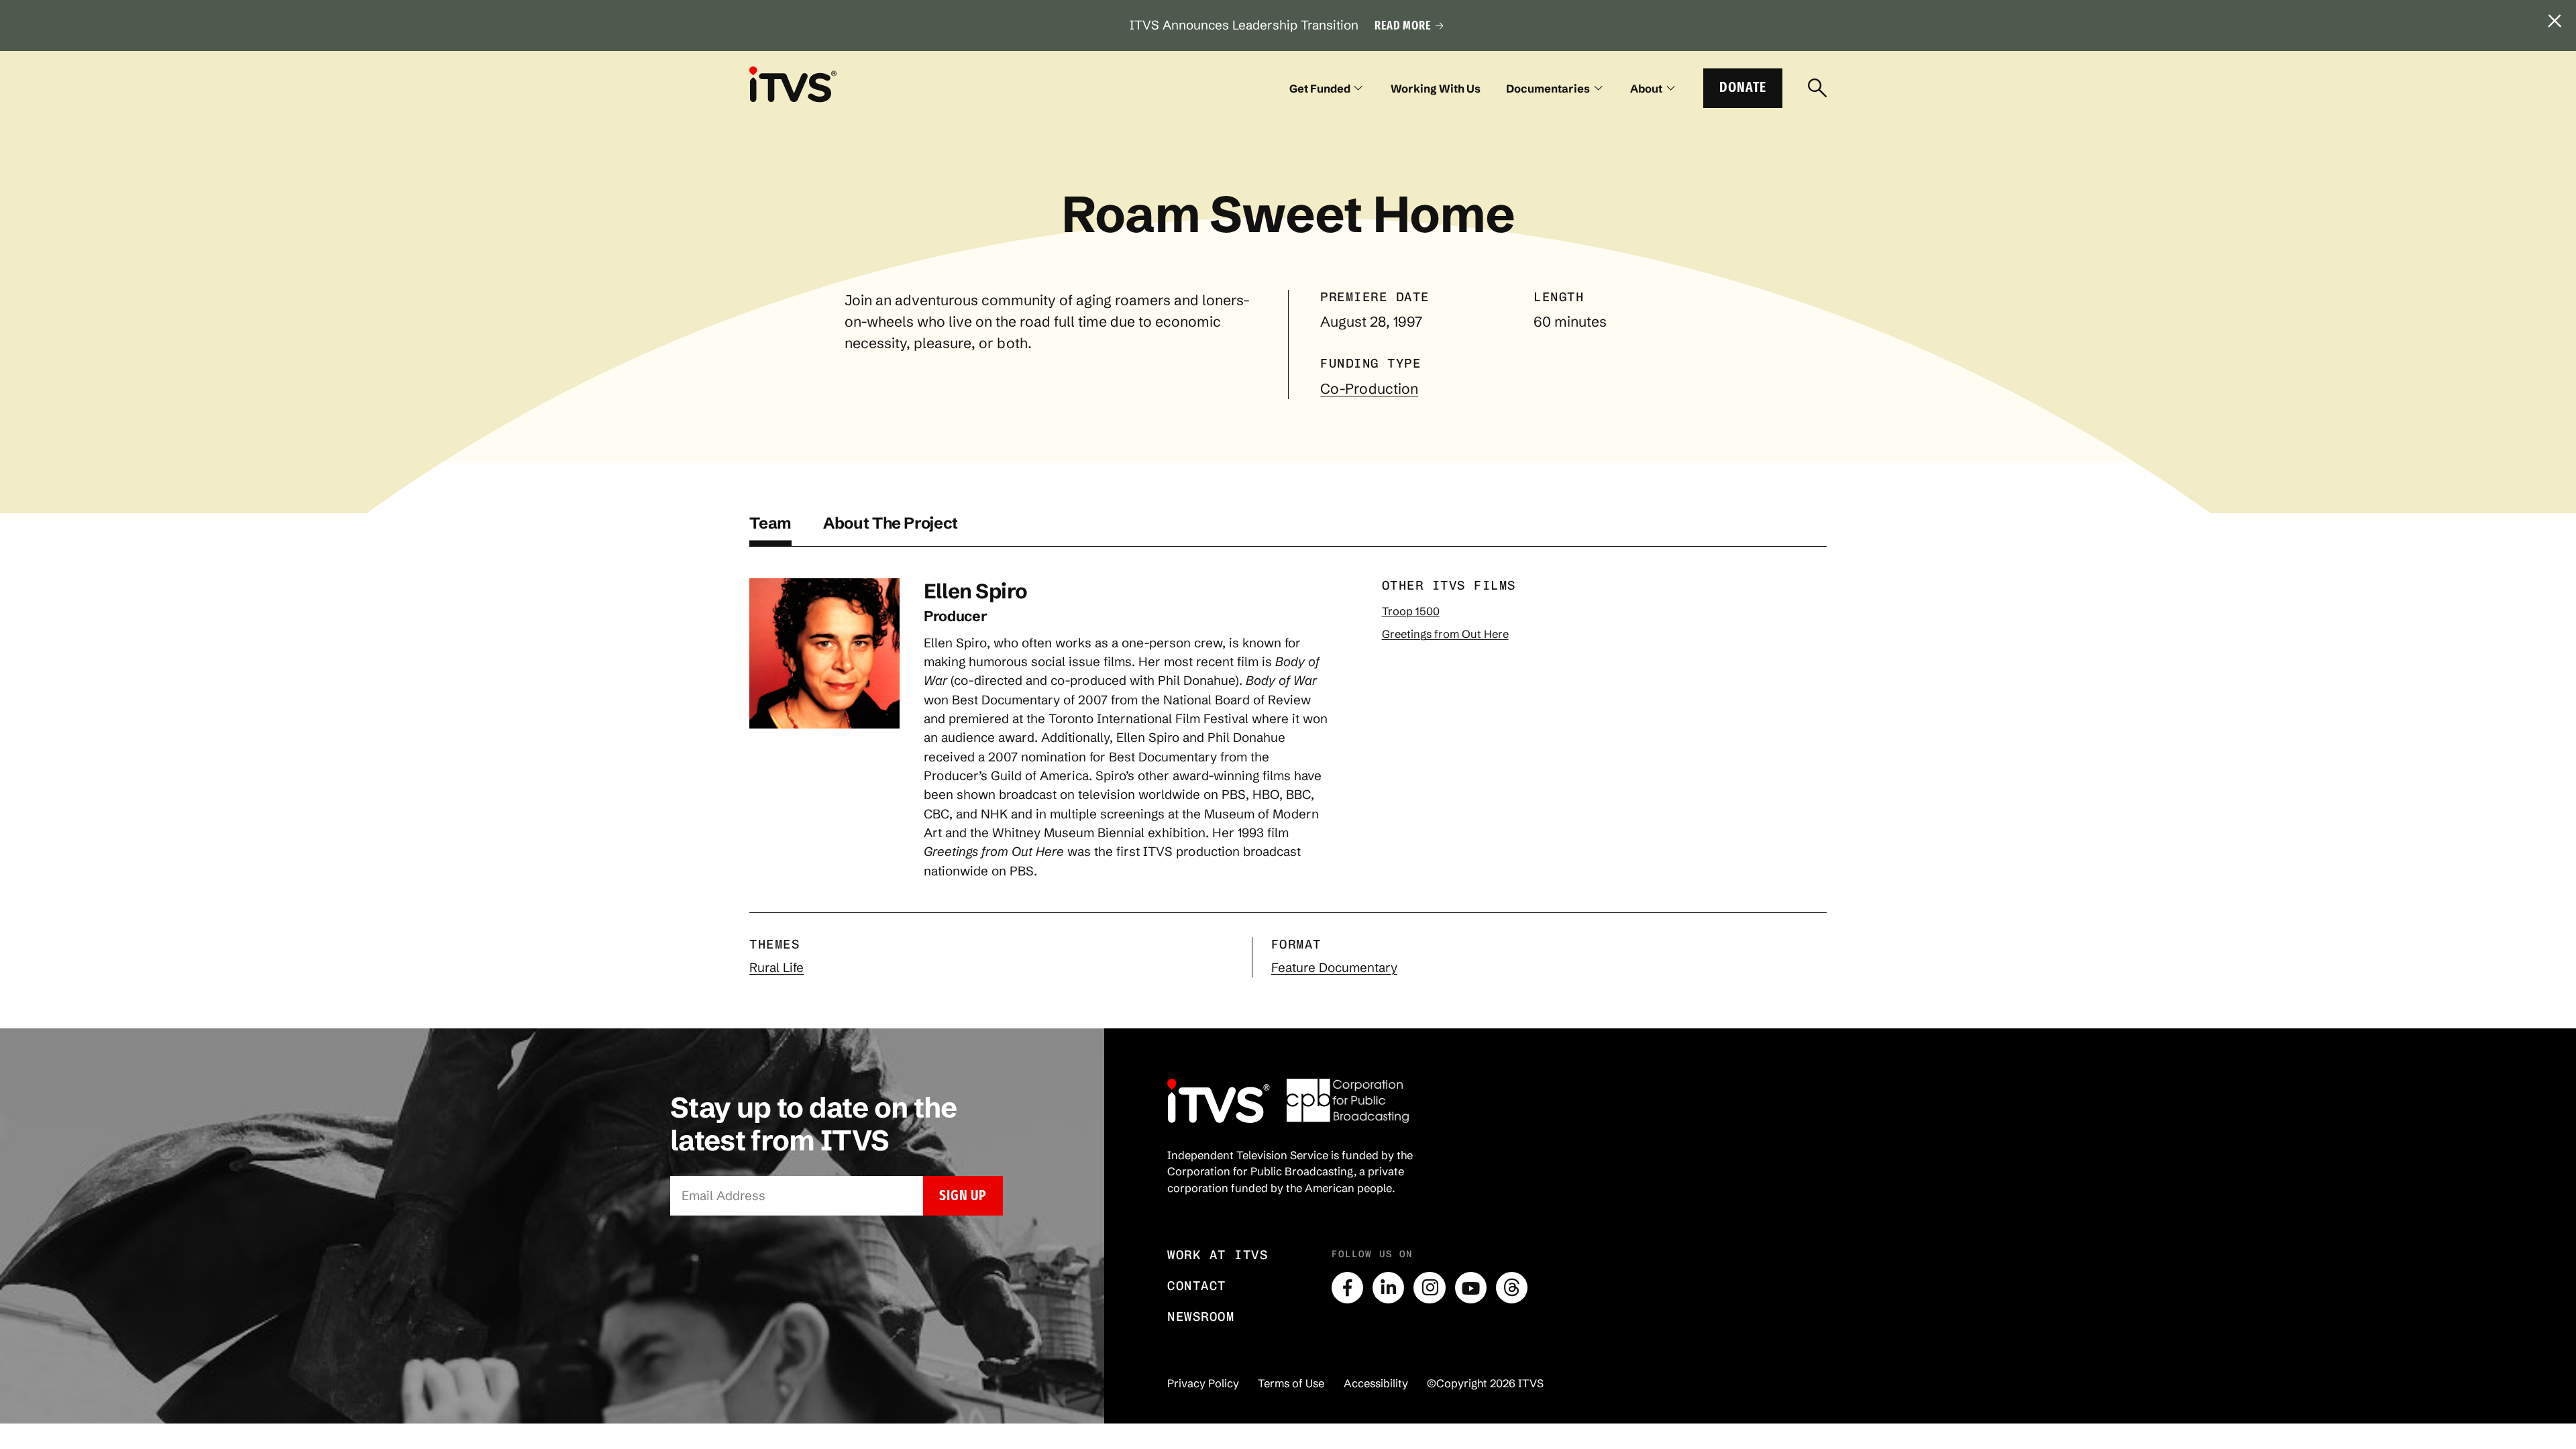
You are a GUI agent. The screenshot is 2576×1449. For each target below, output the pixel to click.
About (1646, 89)
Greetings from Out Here (1445, 634)
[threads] (1512, 1288)
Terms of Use (1291, 1383)
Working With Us (1436, 89)
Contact (1197, 1286)
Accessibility (1376, 1383)
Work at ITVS (1218, 1255)
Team (770, 523)
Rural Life (776, 968)
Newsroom (1201, 1317)
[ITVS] (793, 84)
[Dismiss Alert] (2555, 21)
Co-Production (1369, 388)
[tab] (770, 530)
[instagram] (1429, 1288)
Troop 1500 (1411, 611)
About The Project (891, 523)
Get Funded (1320, 89)
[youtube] (1471, 1288)
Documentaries (1548, 89)
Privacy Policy (1203, 1383)
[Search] (1817, 89)
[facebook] (1347, 1288)
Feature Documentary (1334, 968)
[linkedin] (1388, 1288)
